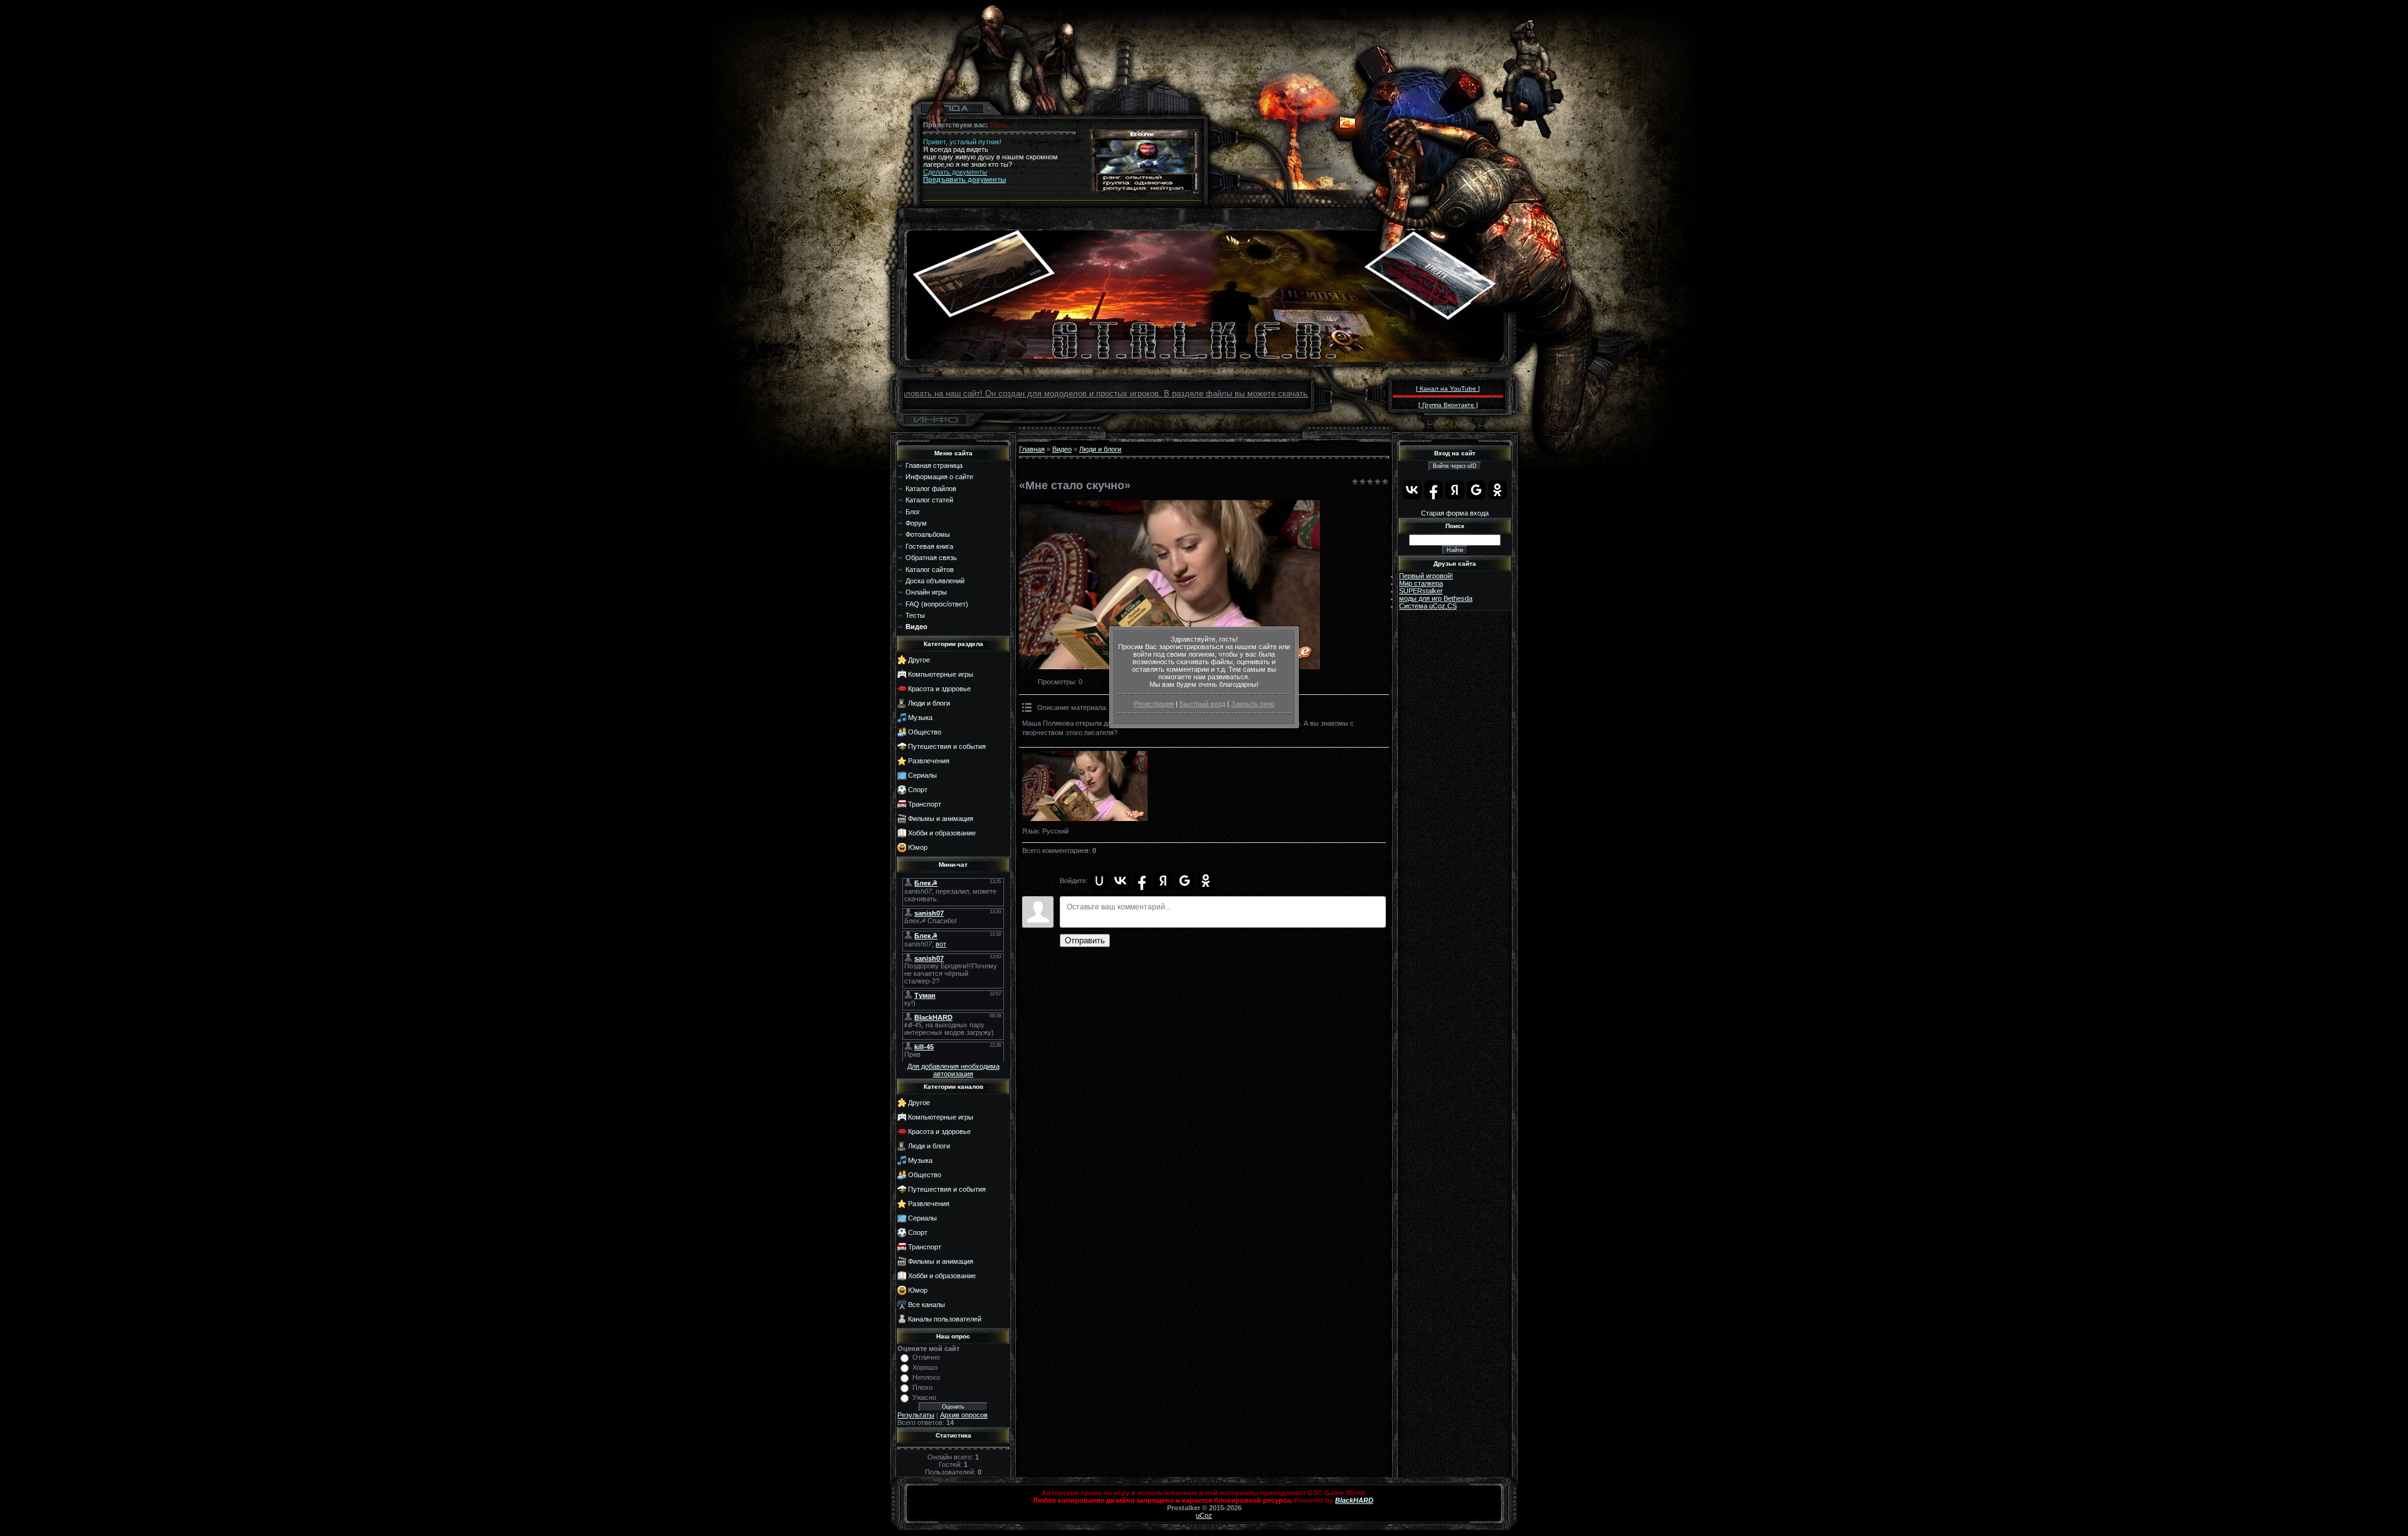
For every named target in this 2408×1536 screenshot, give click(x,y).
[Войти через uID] (1099, 881)
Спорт (918, 790)
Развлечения (929, 761)
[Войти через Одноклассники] (1206, 881)
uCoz (1204, 1515)
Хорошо (925, 1367)
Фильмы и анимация (941, 818)
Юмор (918, 847)
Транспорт (925, 804)
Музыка (920, 718)
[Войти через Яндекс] (1163, 881)
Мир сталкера (1421, 583)
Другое (919, 660)
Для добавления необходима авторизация (953, 1070)
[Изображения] (1085, 786)
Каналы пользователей (945, 1319)
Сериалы (922, 775)
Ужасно (924, 1397)
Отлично (926, 1357)
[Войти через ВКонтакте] (1121, 881)
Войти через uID (1455, 466)
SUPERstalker (1421, 591)
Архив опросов (964, 1415)
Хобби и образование (942, 833)
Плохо (922, 1387)
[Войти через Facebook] (1142, 881)
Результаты (916, 1415)
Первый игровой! (1426, 576)
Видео (1062, 449)
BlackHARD (1354, 1500)
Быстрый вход (1202, 704)
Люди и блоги (929, 703)
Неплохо (926, 1377)
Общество (925, 732)
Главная (1032, 449)
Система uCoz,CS (1428, 606)
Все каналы (927, 1305)
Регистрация (1154, 704)
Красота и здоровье (939, 689)
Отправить (1085, 940)
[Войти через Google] (1185, 881)
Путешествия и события (947, 746)
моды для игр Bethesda (1436, 598)
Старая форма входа (1455, 513)
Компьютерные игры (941, 674)
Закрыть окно (1253, 704)
